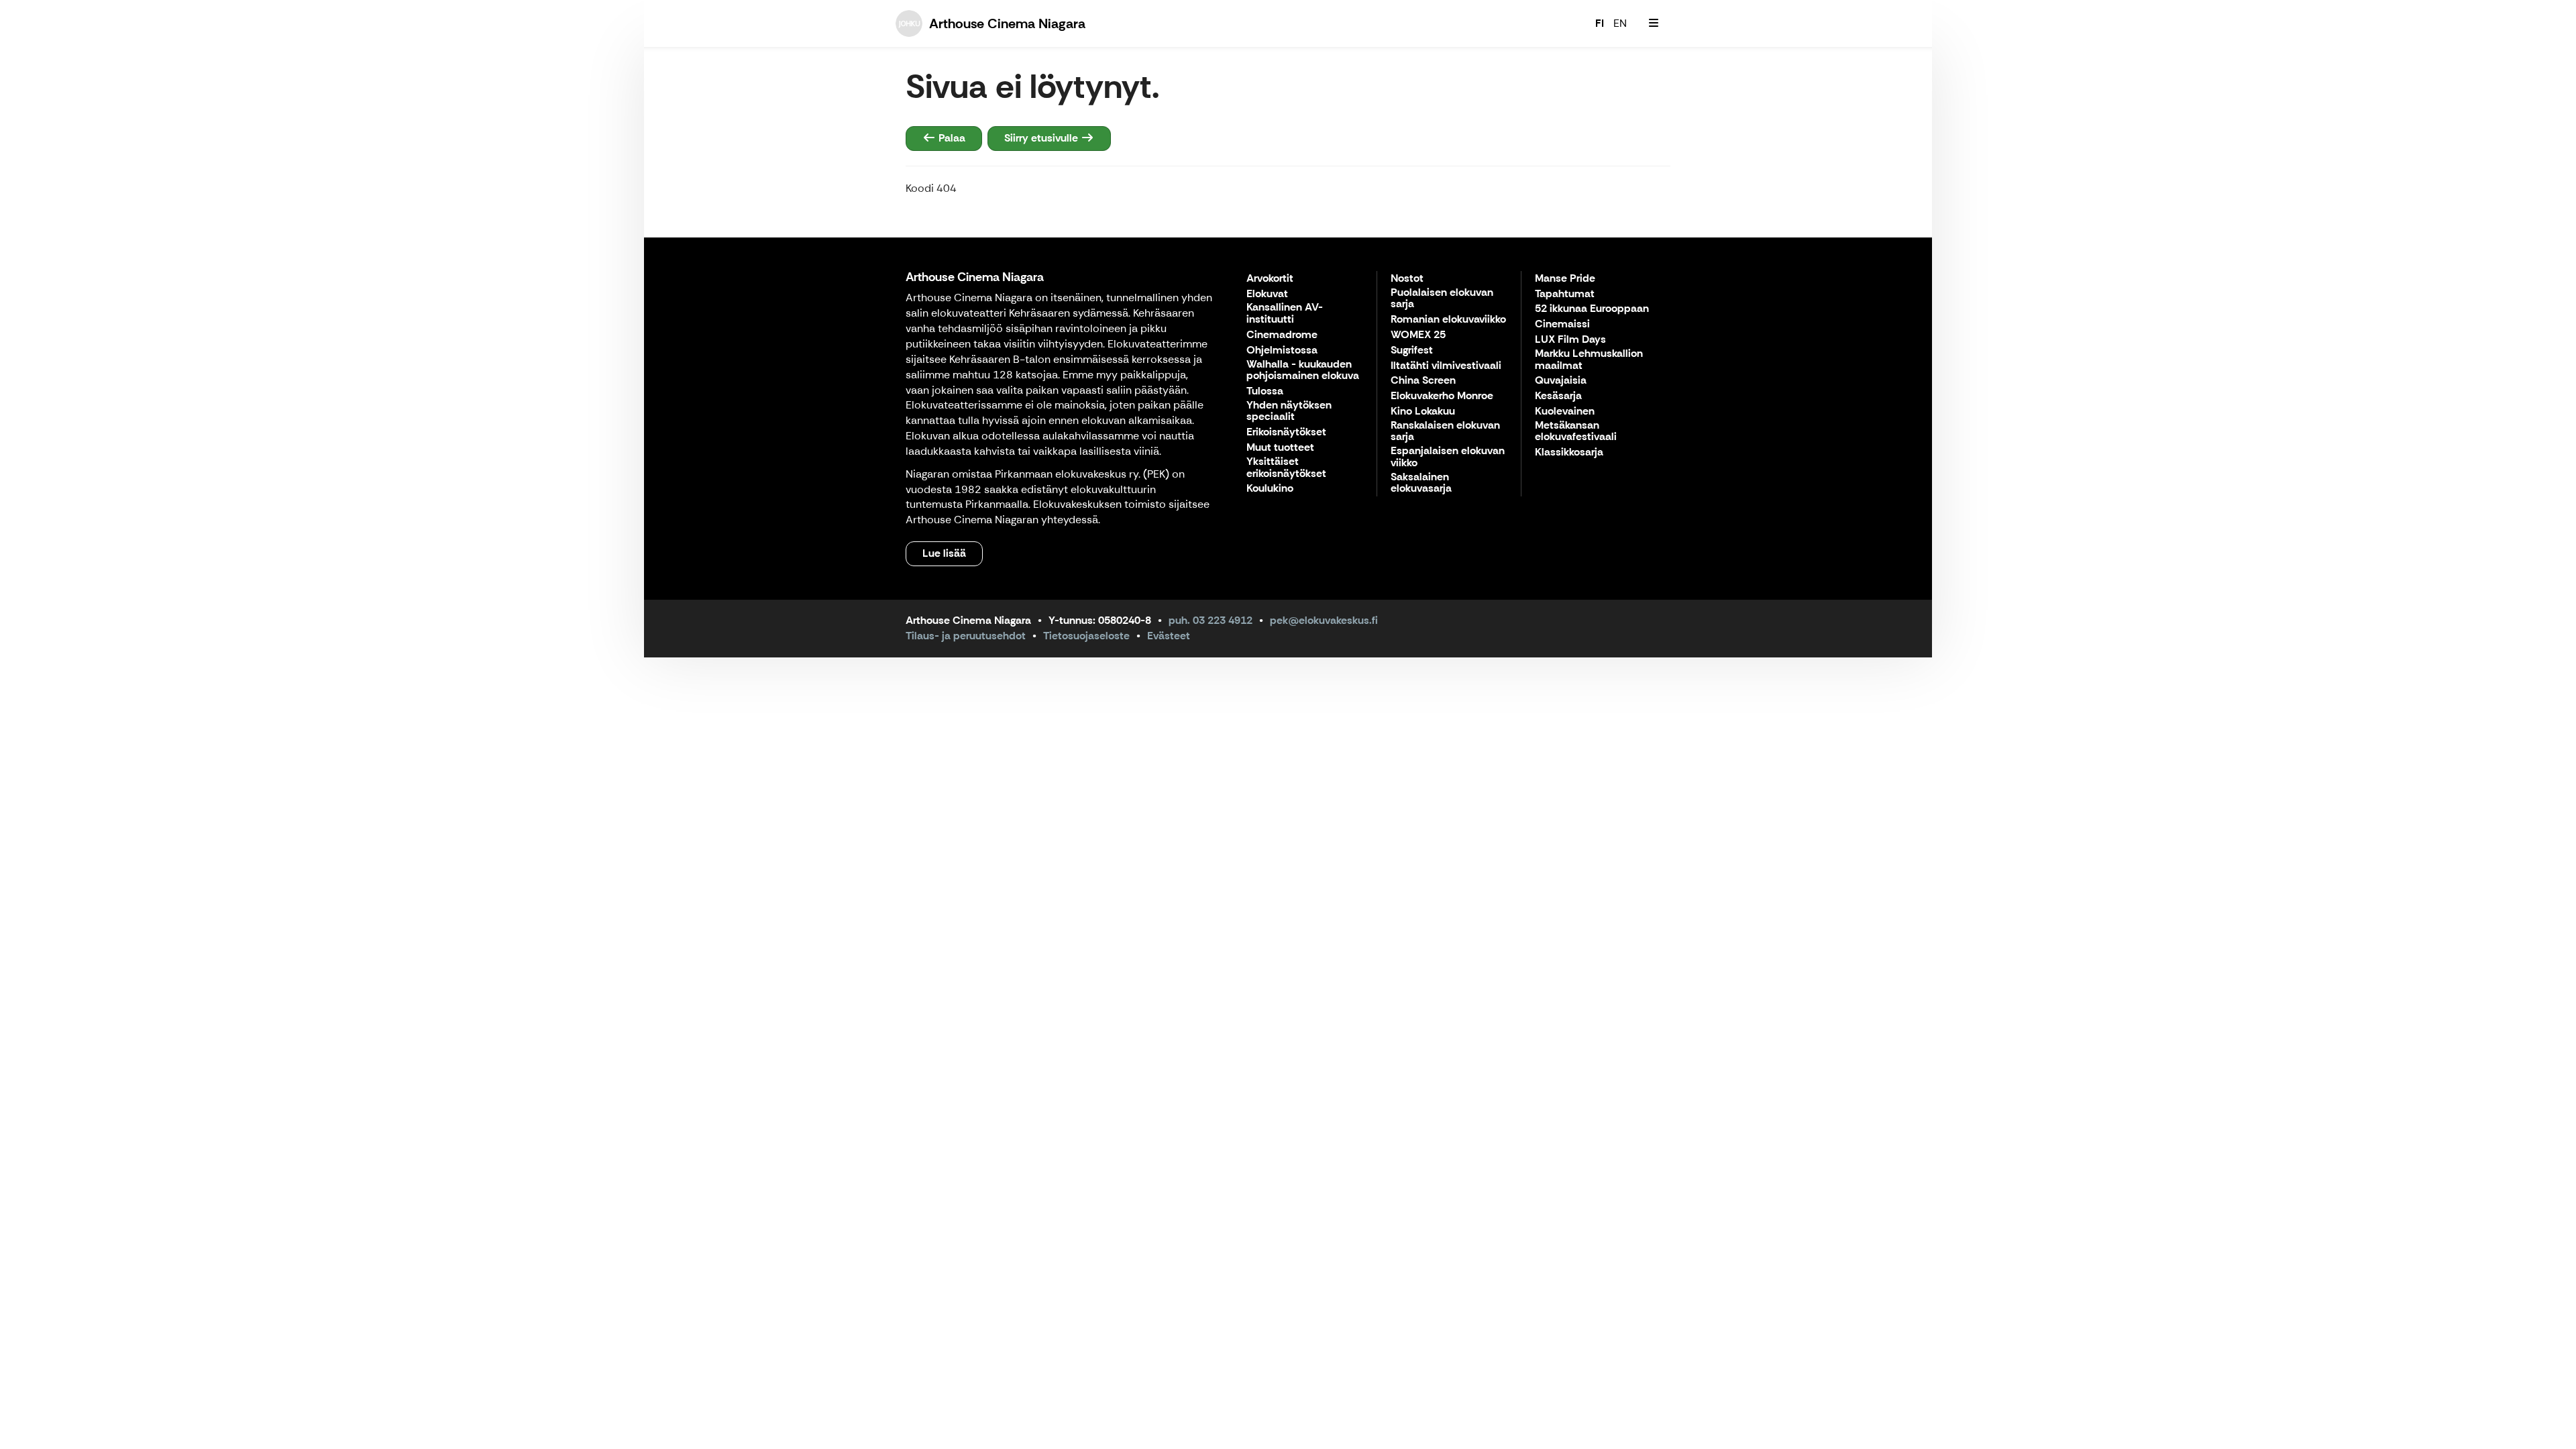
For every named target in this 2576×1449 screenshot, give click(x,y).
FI (1600, 23)
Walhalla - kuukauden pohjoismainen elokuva (1303, 371)
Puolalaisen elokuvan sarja (1442, 299)
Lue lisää (944, 553)
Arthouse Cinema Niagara (975, 277)
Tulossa (1265, 391)
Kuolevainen (1565, 412)
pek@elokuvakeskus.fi (1324, 620)
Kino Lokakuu (1423, 412)
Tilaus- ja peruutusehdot (966, 636)
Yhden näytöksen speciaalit (1289, 412)
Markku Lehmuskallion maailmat (1589, 360)
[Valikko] (1654, 23)
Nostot (1407, 279)
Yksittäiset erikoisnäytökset (1286, 468)
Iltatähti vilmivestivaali (1446, 366)
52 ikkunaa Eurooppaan (1592, 309)
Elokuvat (1267, 294)
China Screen (1423, 381)
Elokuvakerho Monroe (1442, 396)
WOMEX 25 (1418, 335)
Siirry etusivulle (1042, 138)
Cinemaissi (1562, 324)
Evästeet (1169, 636)
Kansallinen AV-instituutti (1285, 314)
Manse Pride (1565, 279)
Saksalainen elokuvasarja (1421, 483)
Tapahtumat (1565, 294)
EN (1620, 23)
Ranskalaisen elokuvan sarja (1445, 432)
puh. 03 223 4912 (1211, 620)
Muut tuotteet (1280, 448)
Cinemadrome (1282, 335)
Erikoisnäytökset (1286, 432)
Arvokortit (1270, 279)
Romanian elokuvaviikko (1448, 320)
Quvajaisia (1561, 381)
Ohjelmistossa (1282, 351)
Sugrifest (1412, 351)
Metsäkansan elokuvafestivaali (1576, 432)
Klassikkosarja (1569, 452)
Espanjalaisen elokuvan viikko (1448, 457)
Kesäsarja (1558, 396)
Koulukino (1270, 489)
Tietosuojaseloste (1086, 636)
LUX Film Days (1570, 340)
